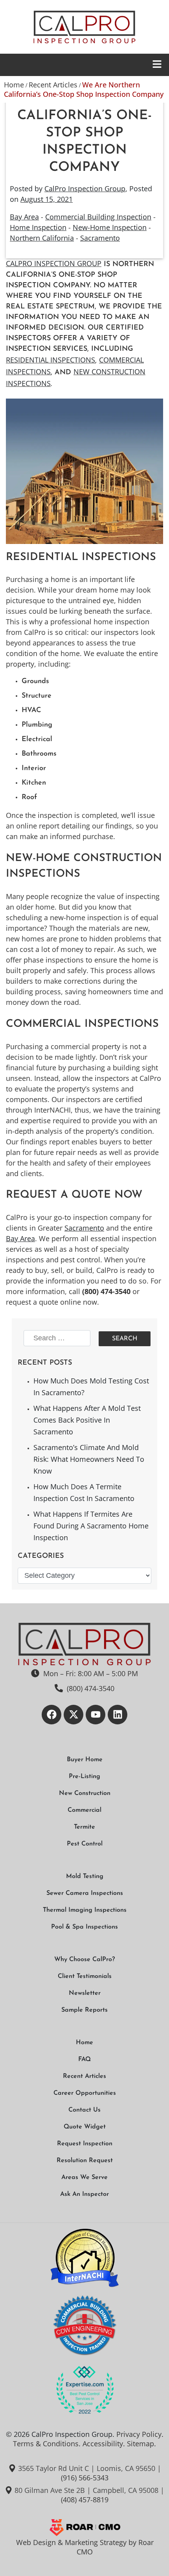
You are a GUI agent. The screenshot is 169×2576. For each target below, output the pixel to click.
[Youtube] (96, 1715)
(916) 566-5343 (85, 2478)
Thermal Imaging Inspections (85, 1910)
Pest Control (85, 1844)
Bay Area (24, 217)
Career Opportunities (85, 2093)
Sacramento (100, 238)
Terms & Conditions (46, 2444)
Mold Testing (85, 1876)
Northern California (42, 238)
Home (14, 85)
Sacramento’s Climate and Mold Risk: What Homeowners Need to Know (89, 1459)
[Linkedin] (118, 1715)
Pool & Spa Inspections (84, 1927)
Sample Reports (84, 2010)
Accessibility (103, 2444)
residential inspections (51, 360)
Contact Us (84, 2110)
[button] (84, 65)
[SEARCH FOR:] (58, 1339)
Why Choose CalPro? (84, 1960)
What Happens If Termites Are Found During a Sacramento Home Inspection (91, 1526)
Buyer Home (85, 1760)
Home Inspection (38, 227)
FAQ (84, 2059)
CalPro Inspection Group (85, 189)
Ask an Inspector (84, 2194)
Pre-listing (84, 1777)
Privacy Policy (139, 2434)
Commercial (84, 1810)
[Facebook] (51, 1715)
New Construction (85, 1793)
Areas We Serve (84, 2177)
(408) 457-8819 (85, 2500)
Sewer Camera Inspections (85, 1893)
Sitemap (141, 2444)
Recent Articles (53, 85)
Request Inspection (85, 2144)
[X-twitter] (73, 1715)
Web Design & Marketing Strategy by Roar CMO (85, 2547)
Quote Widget (85, 2127)
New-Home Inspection (110, 227)
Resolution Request (85, 2161)
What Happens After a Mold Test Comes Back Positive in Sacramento (87, 1420)
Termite (84, 1827)
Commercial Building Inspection (98, 217)
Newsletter (85, 1993)
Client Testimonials (85, 1976)
